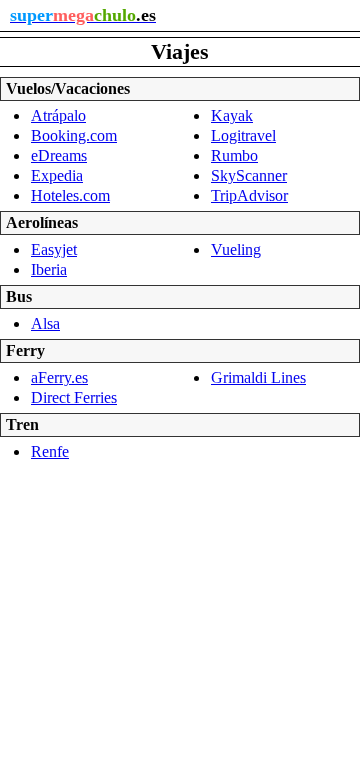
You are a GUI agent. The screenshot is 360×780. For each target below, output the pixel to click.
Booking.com (74, 135)
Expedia (57, 175)
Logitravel (243, 135)
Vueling (236, 249)
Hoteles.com (70, 195)
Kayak (232, 115)
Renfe (50, 451)
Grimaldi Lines (258, 377)
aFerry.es (59, 377)
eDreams (59, 155)
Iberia (49, 269)
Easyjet (54, 249)
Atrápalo (58, 115)
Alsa (45, 323)
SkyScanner (249, 175)
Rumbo (234, 155)
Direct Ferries (74, 397)
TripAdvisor (249, 195)
